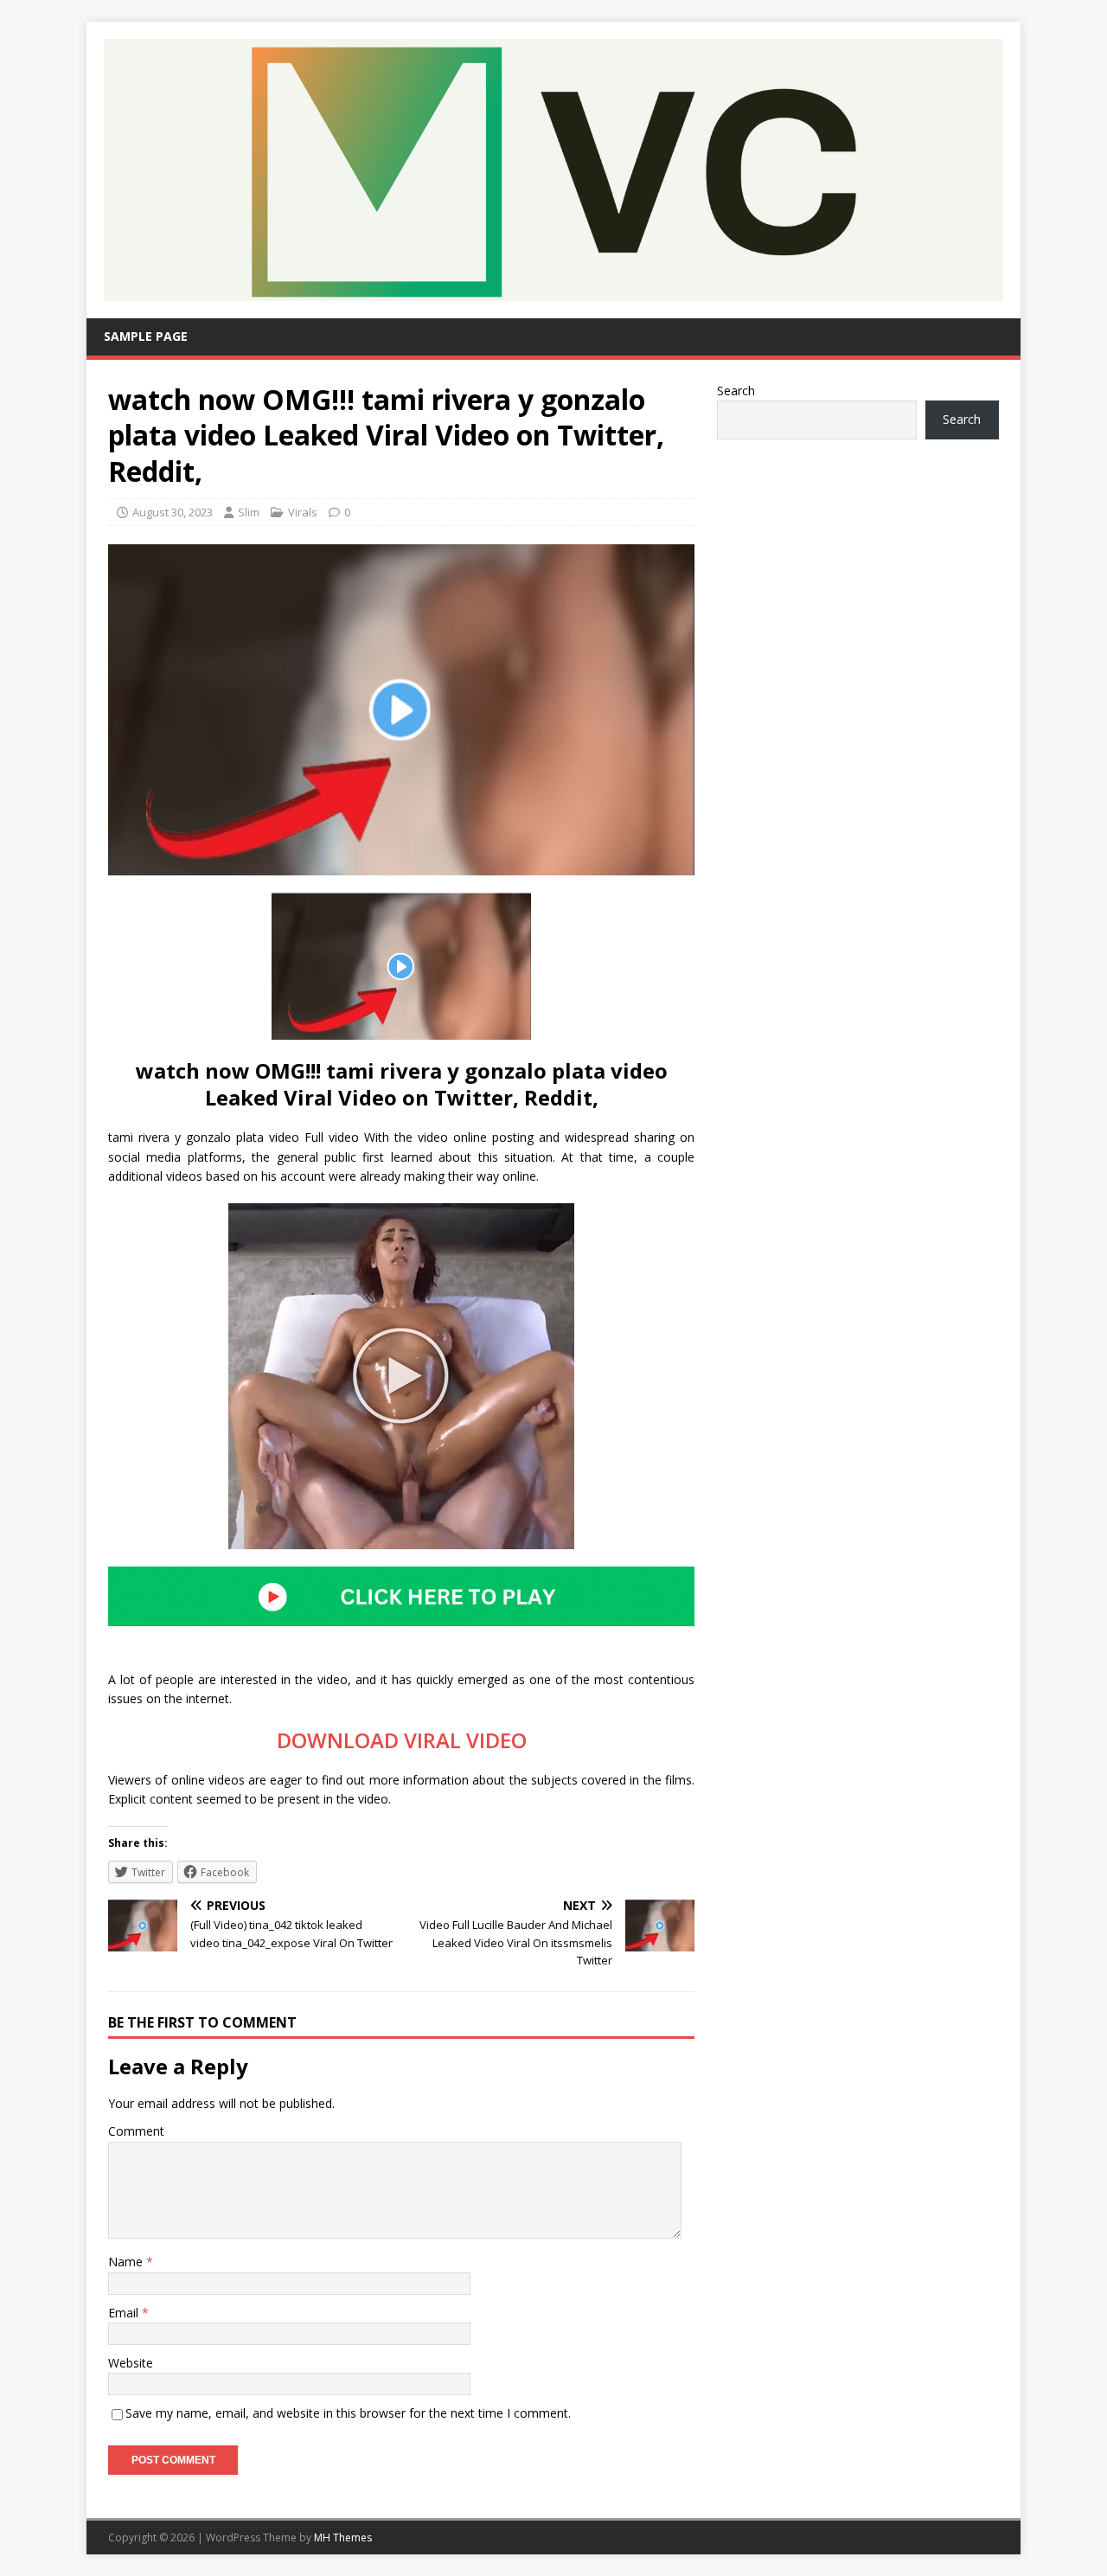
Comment (136, 2131)
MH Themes (343, 2538)
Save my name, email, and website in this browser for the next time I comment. (348, 2413)
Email (125, 2313)
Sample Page (146, 336)
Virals (303, 512)
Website (131, 2363)
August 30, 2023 (173, 512)
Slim (249, 512)
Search (736, 391)
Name (127, 2262)
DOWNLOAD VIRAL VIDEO (402, 1740)
